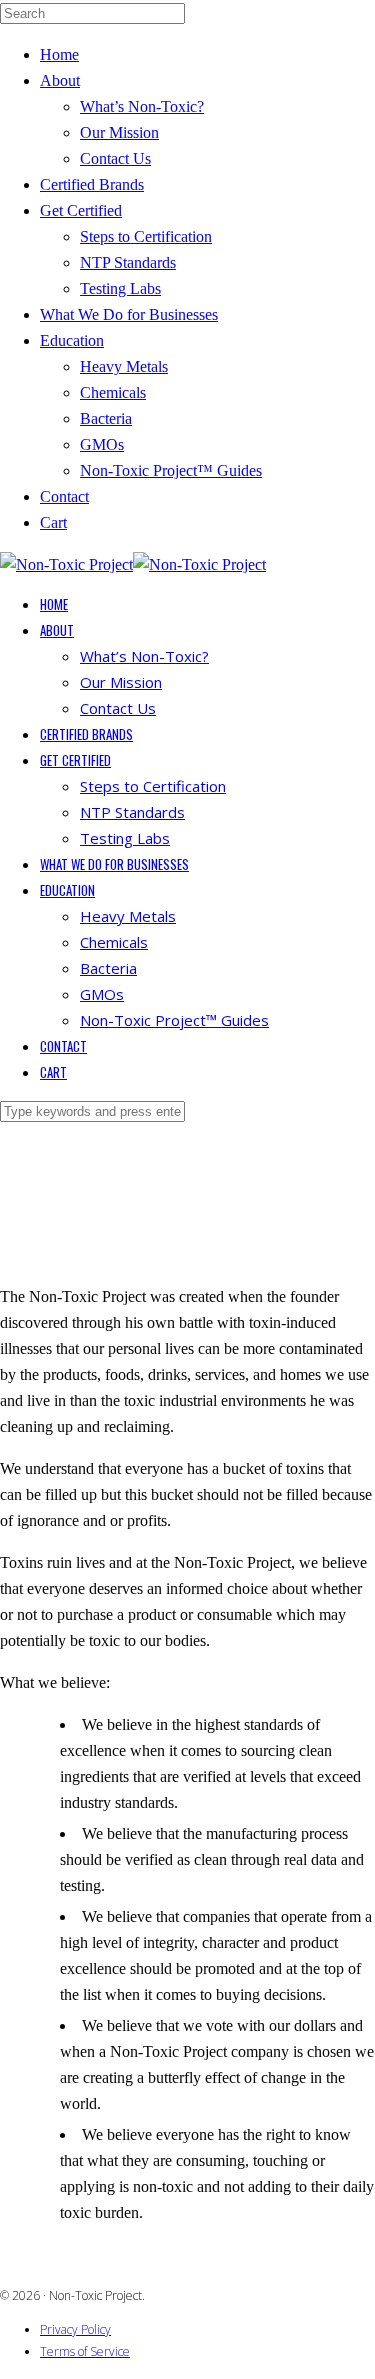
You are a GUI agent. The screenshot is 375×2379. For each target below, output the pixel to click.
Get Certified (81, 210)
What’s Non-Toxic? (142, 106)
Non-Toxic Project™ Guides (171, 470)
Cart (53, 522)
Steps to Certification (146, 236)
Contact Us (115, 158)
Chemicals (113, 392)
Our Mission (119, 132)
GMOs (102, 444)
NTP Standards (128, 262)
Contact (64, 496)
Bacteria (106, 418)
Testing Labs (120, 288)
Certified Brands (92, 184)
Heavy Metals (124, 366)
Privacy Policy (75, 2329)
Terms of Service (85, 2351)
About (60, 80)
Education (72, 340)
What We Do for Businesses (129, 314)
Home (59, 54)
